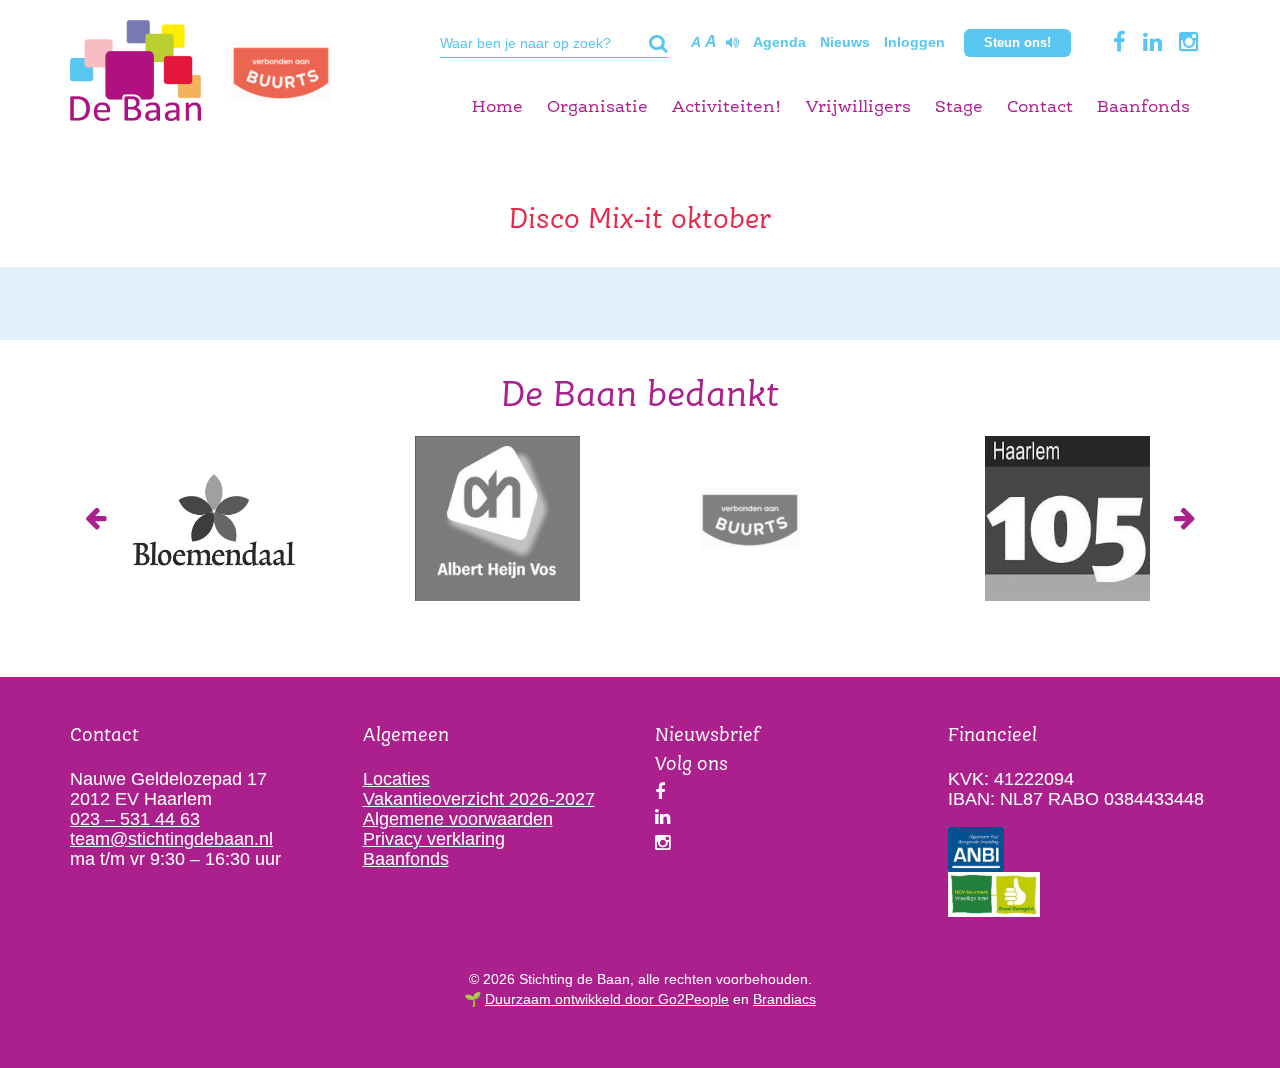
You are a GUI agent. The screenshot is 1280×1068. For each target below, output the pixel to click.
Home (497, 107)
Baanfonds (1143, 107)
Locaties (396, 779)
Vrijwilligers (858, 107)
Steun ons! (1017, 42)
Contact (1040, 107)
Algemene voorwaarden (458, 819)
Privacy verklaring (434, 839)
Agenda (779, 42)
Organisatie (597, 107)
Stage (959, 107)
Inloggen (914, 42)
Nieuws (845, 42)
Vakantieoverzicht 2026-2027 (479, 799)
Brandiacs (784, 999)
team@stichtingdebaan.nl (171, 839)
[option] (212, 518)
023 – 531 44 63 (135, 819)
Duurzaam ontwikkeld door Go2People (607, 999)
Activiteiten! (727, 107)
